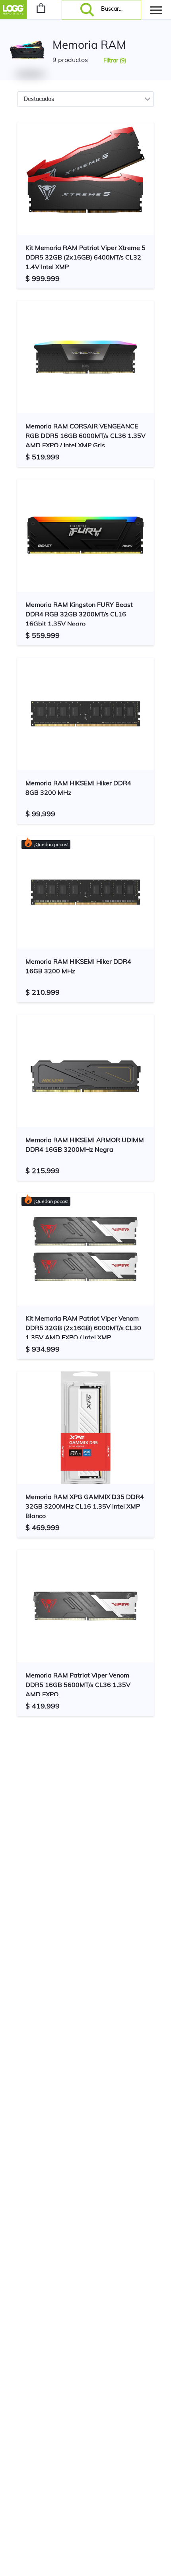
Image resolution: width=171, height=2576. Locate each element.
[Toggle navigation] (156, 10)
